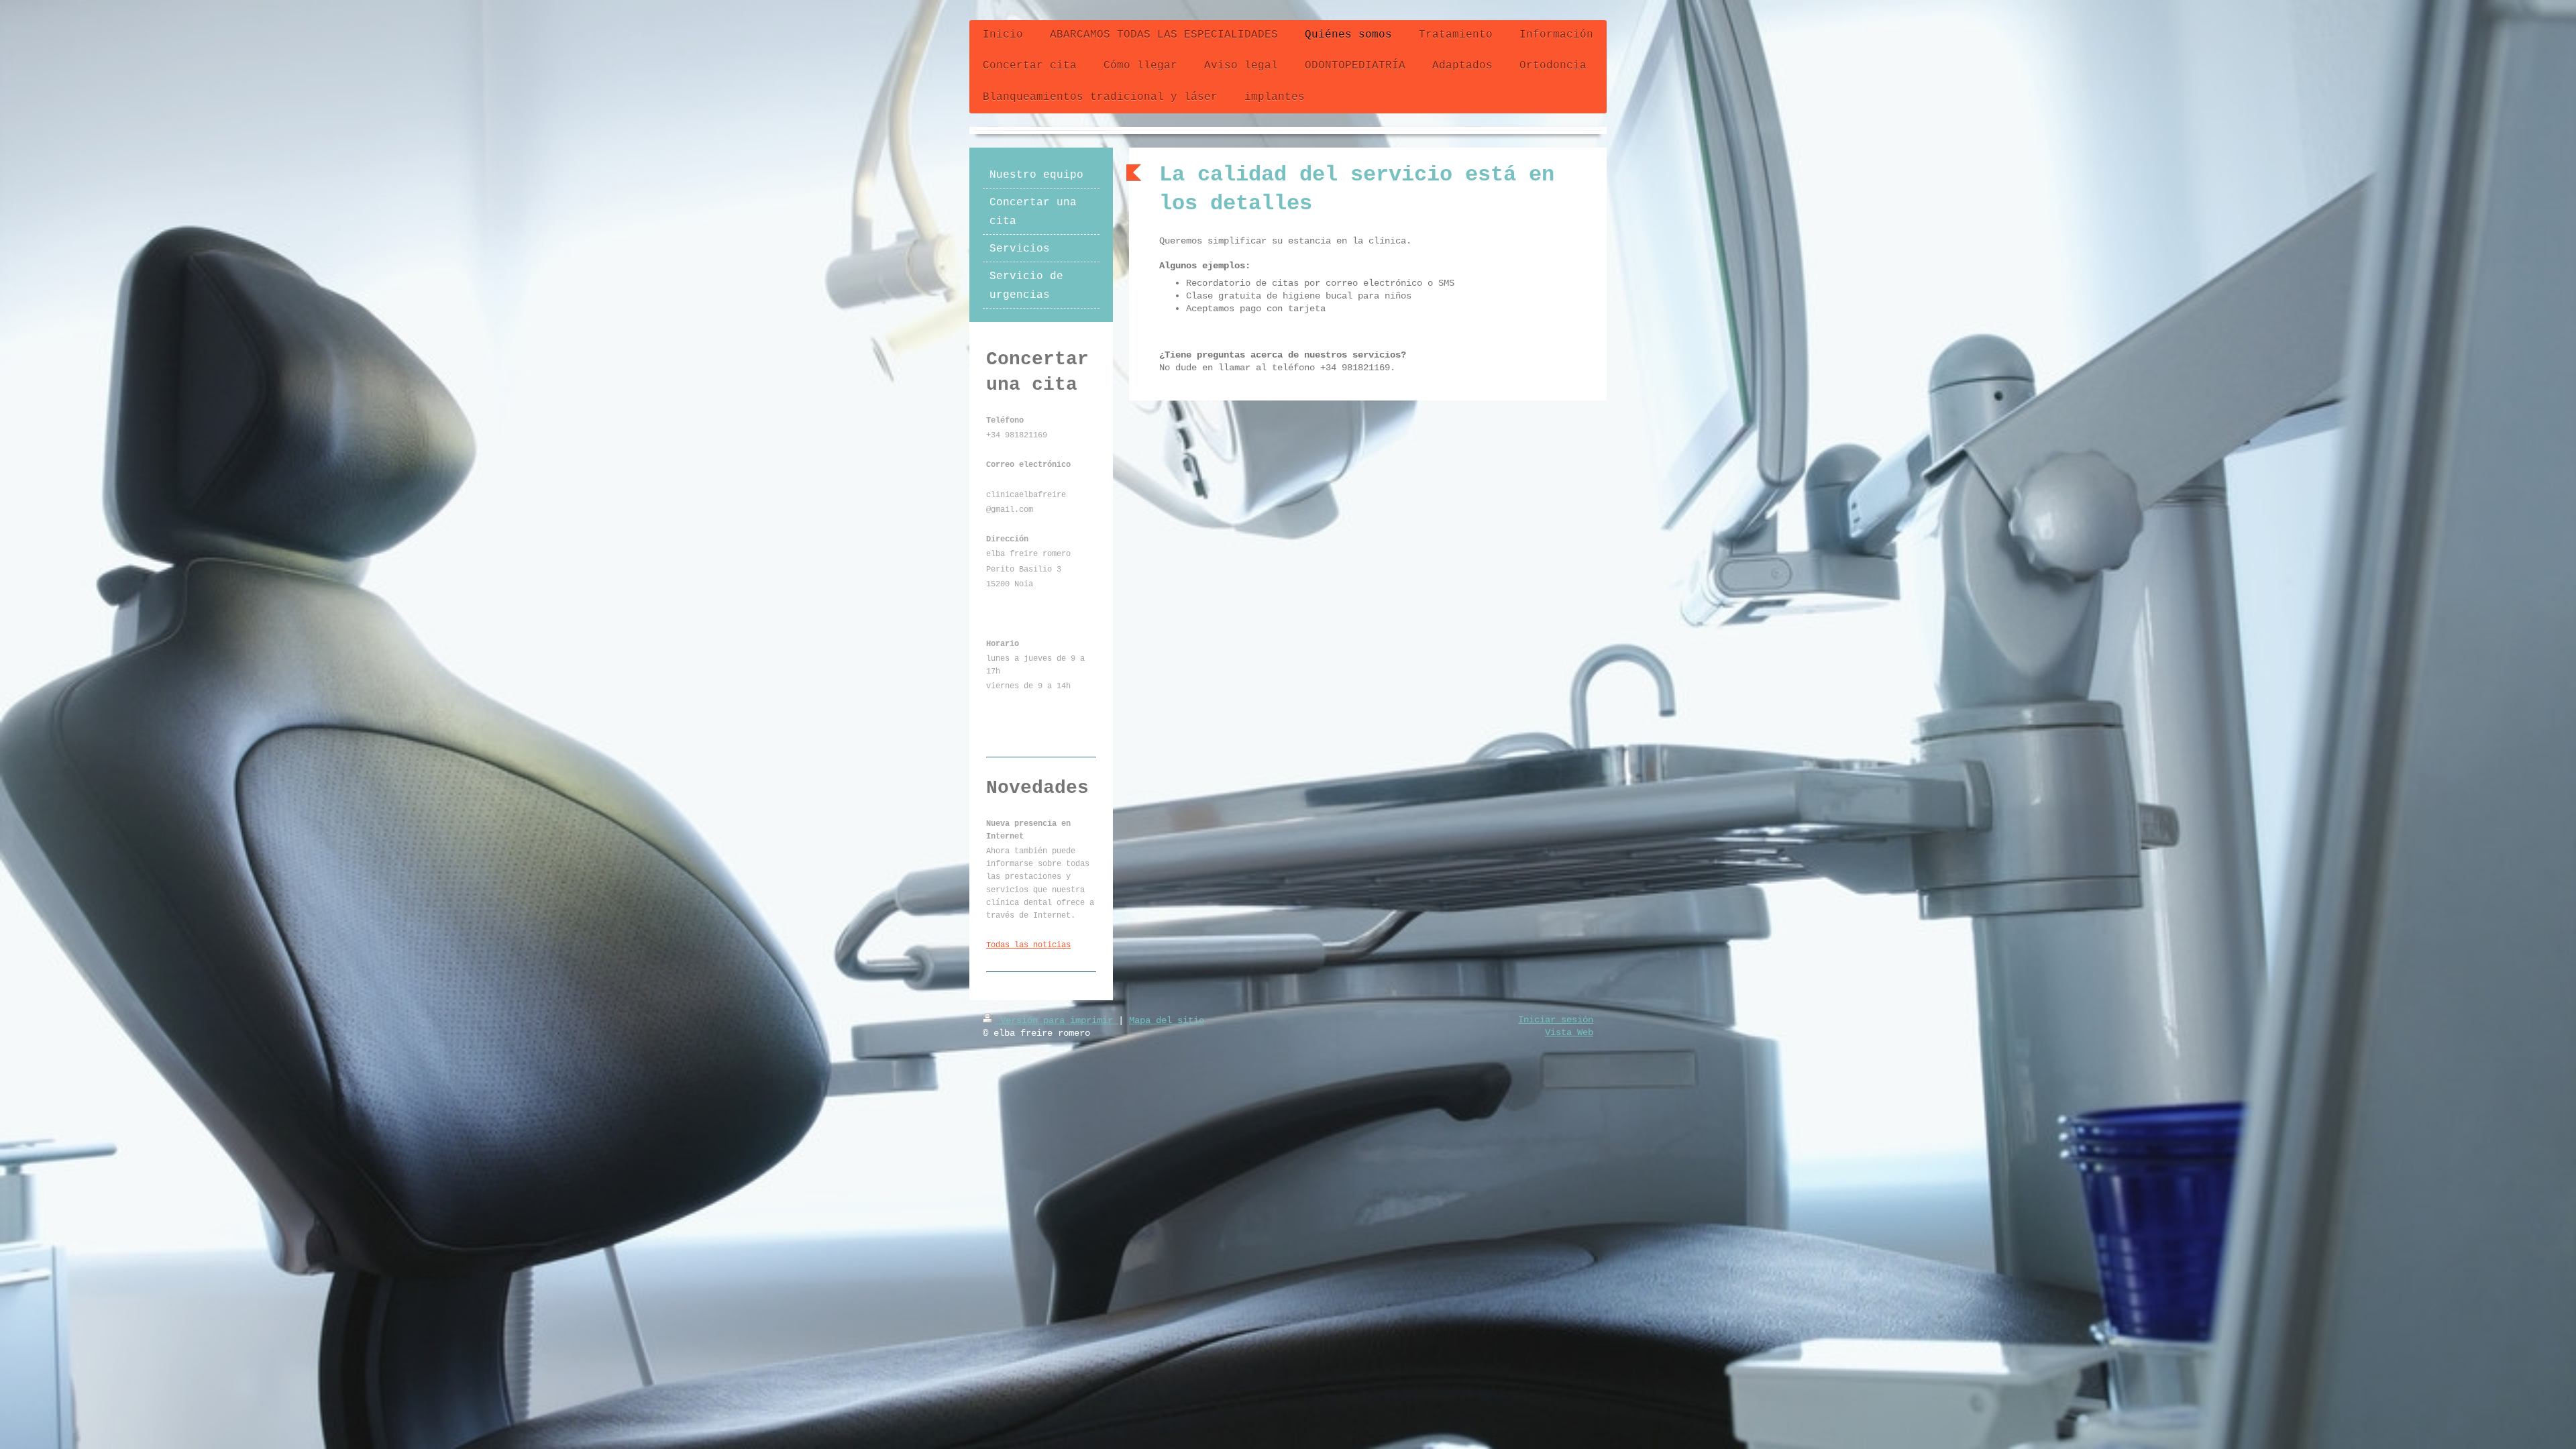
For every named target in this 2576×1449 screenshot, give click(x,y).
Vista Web (1569, 1032)
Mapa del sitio (1167, 1020)
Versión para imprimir (1057, 1020)
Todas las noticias (1028, 945)
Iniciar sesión (1556, 1020)
